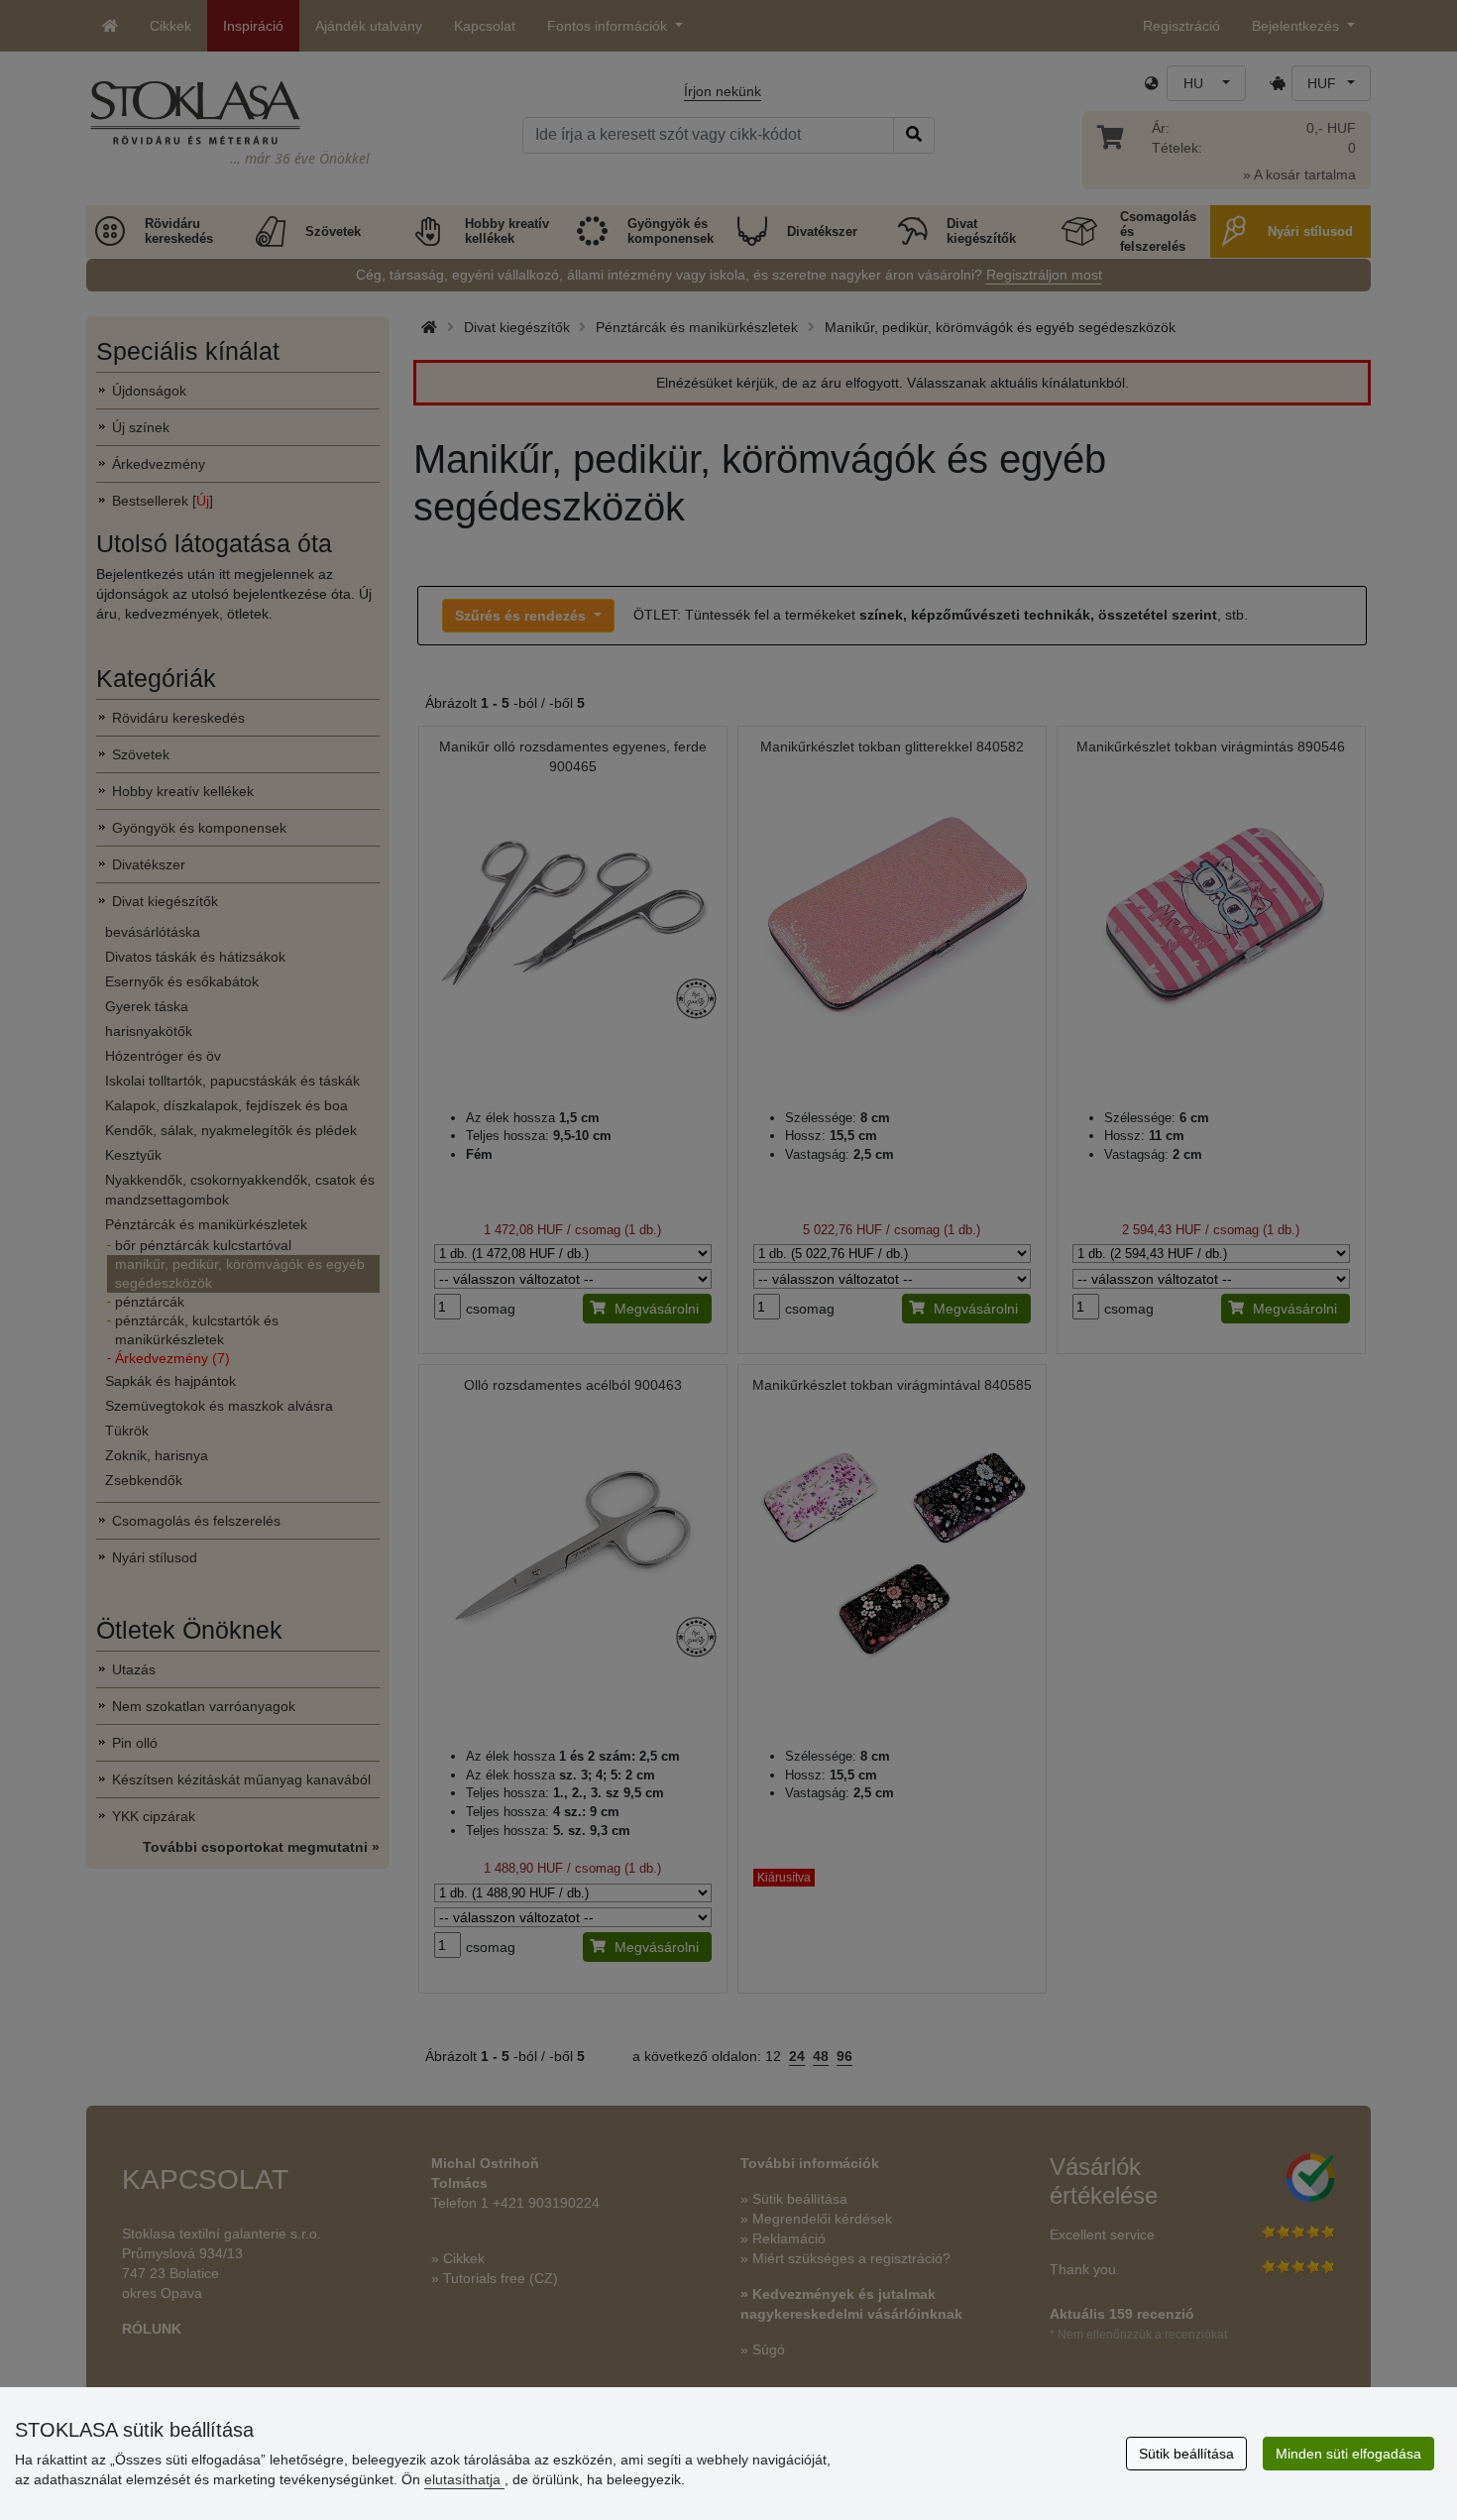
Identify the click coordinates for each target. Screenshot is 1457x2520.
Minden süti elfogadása (1348, 2454)
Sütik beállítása (1186, 2454)
